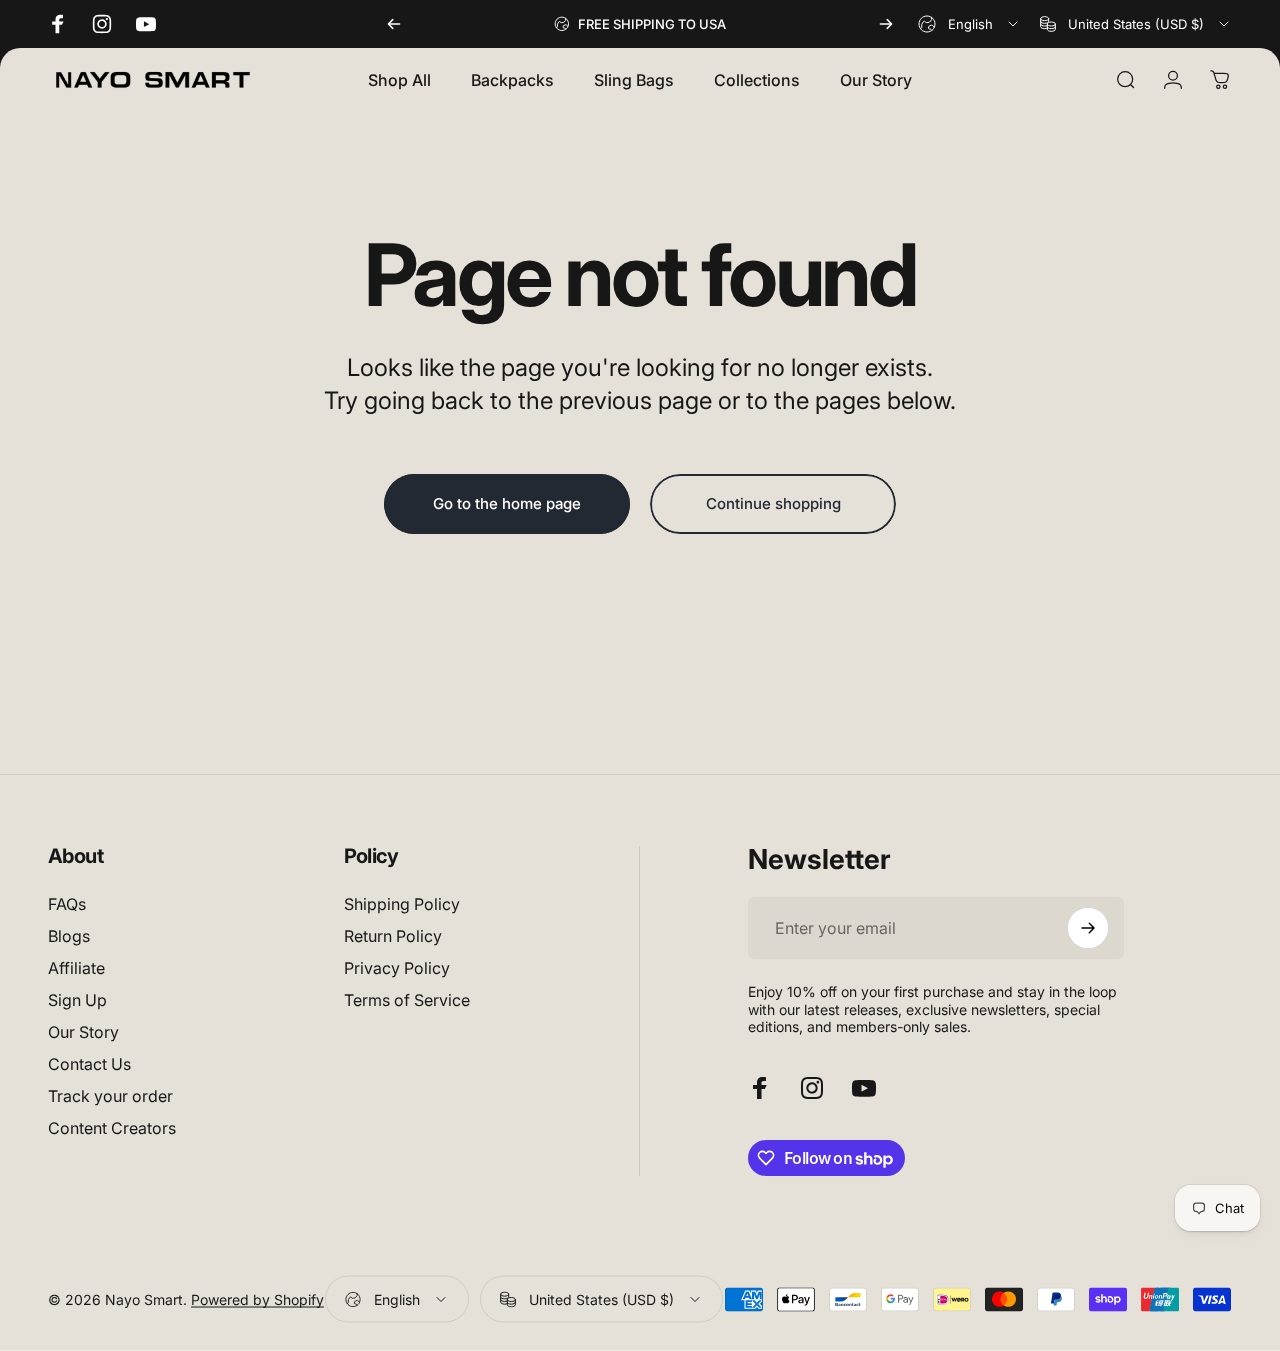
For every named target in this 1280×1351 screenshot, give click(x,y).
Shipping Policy (402, 904)
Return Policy (393, 936)
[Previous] (394, 24)
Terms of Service (407, 1000)
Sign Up (77, 1000)
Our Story (83, 1032)
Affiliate (76, 968)
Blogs (69, 936)
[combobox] (969, 24)
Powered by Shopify (257, 1299)
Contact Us (89, 1064)
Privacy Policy (397, 968)
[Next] (886, 24)
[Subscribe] (1088, 928)
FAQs (67, 904)
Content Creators (112, 1128)
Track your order (110, 1096)
